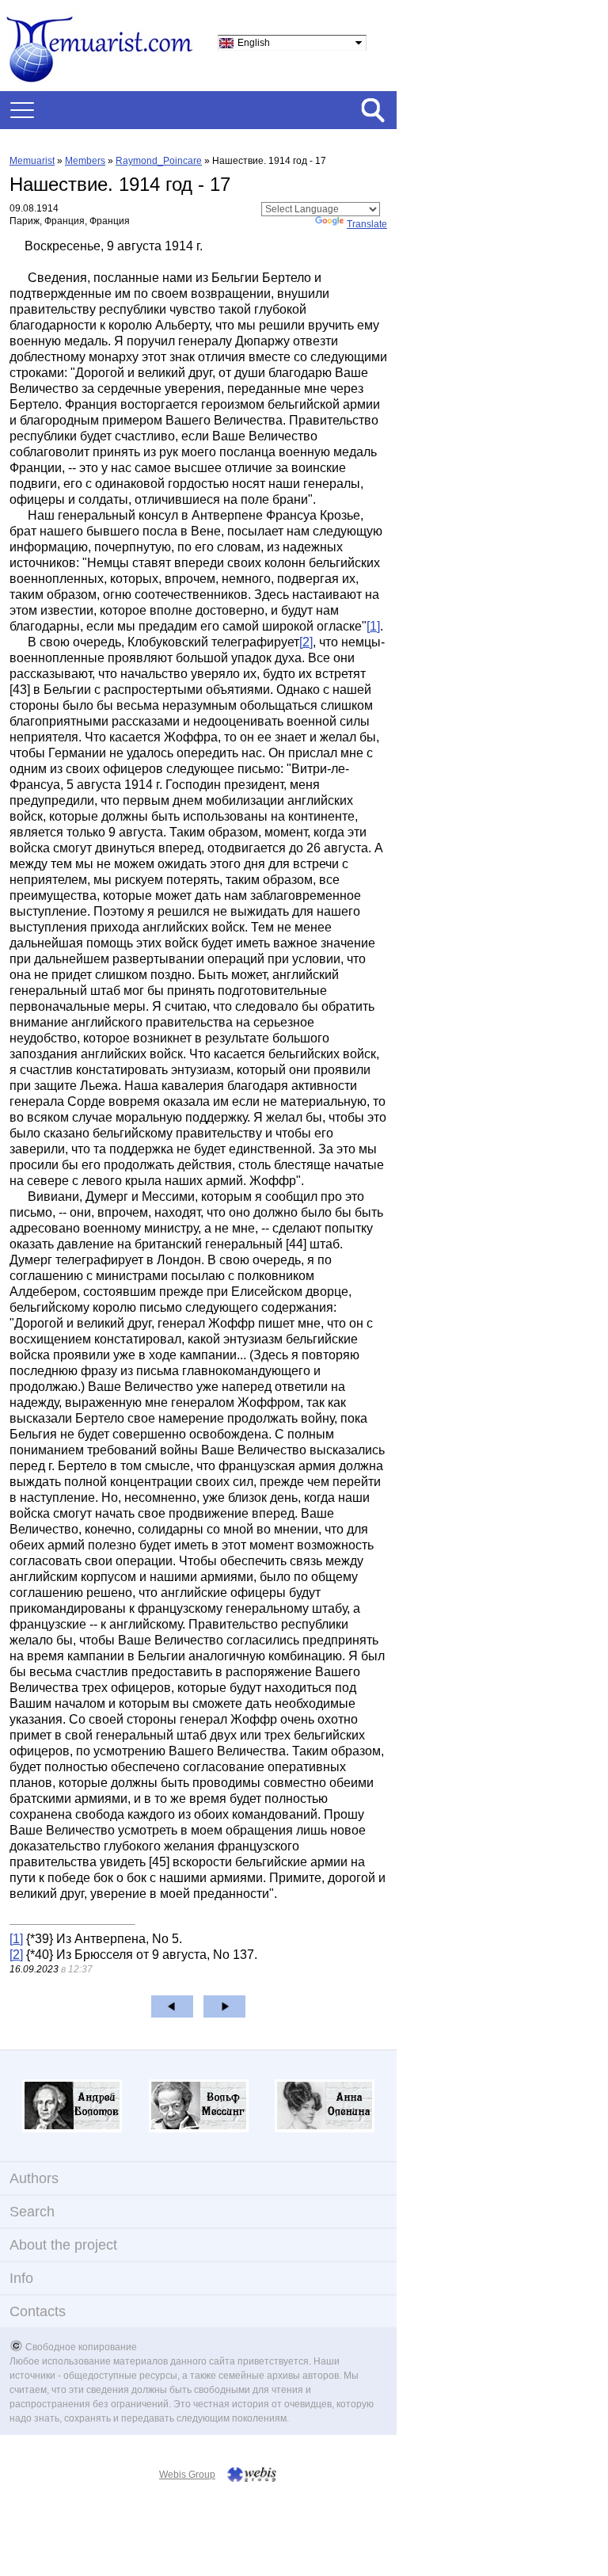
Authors (34, 2178)
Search (32, 2212)
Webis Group (187, 2475)
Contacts (38, 2311)
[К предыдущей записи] (172, 2006)
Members (85, 161)
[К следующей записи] (224, 2006)
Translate (367, 224)
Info (21, 2278)
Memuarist (32, 161)
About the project (63, 2245)
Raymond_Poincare (159, 161)
